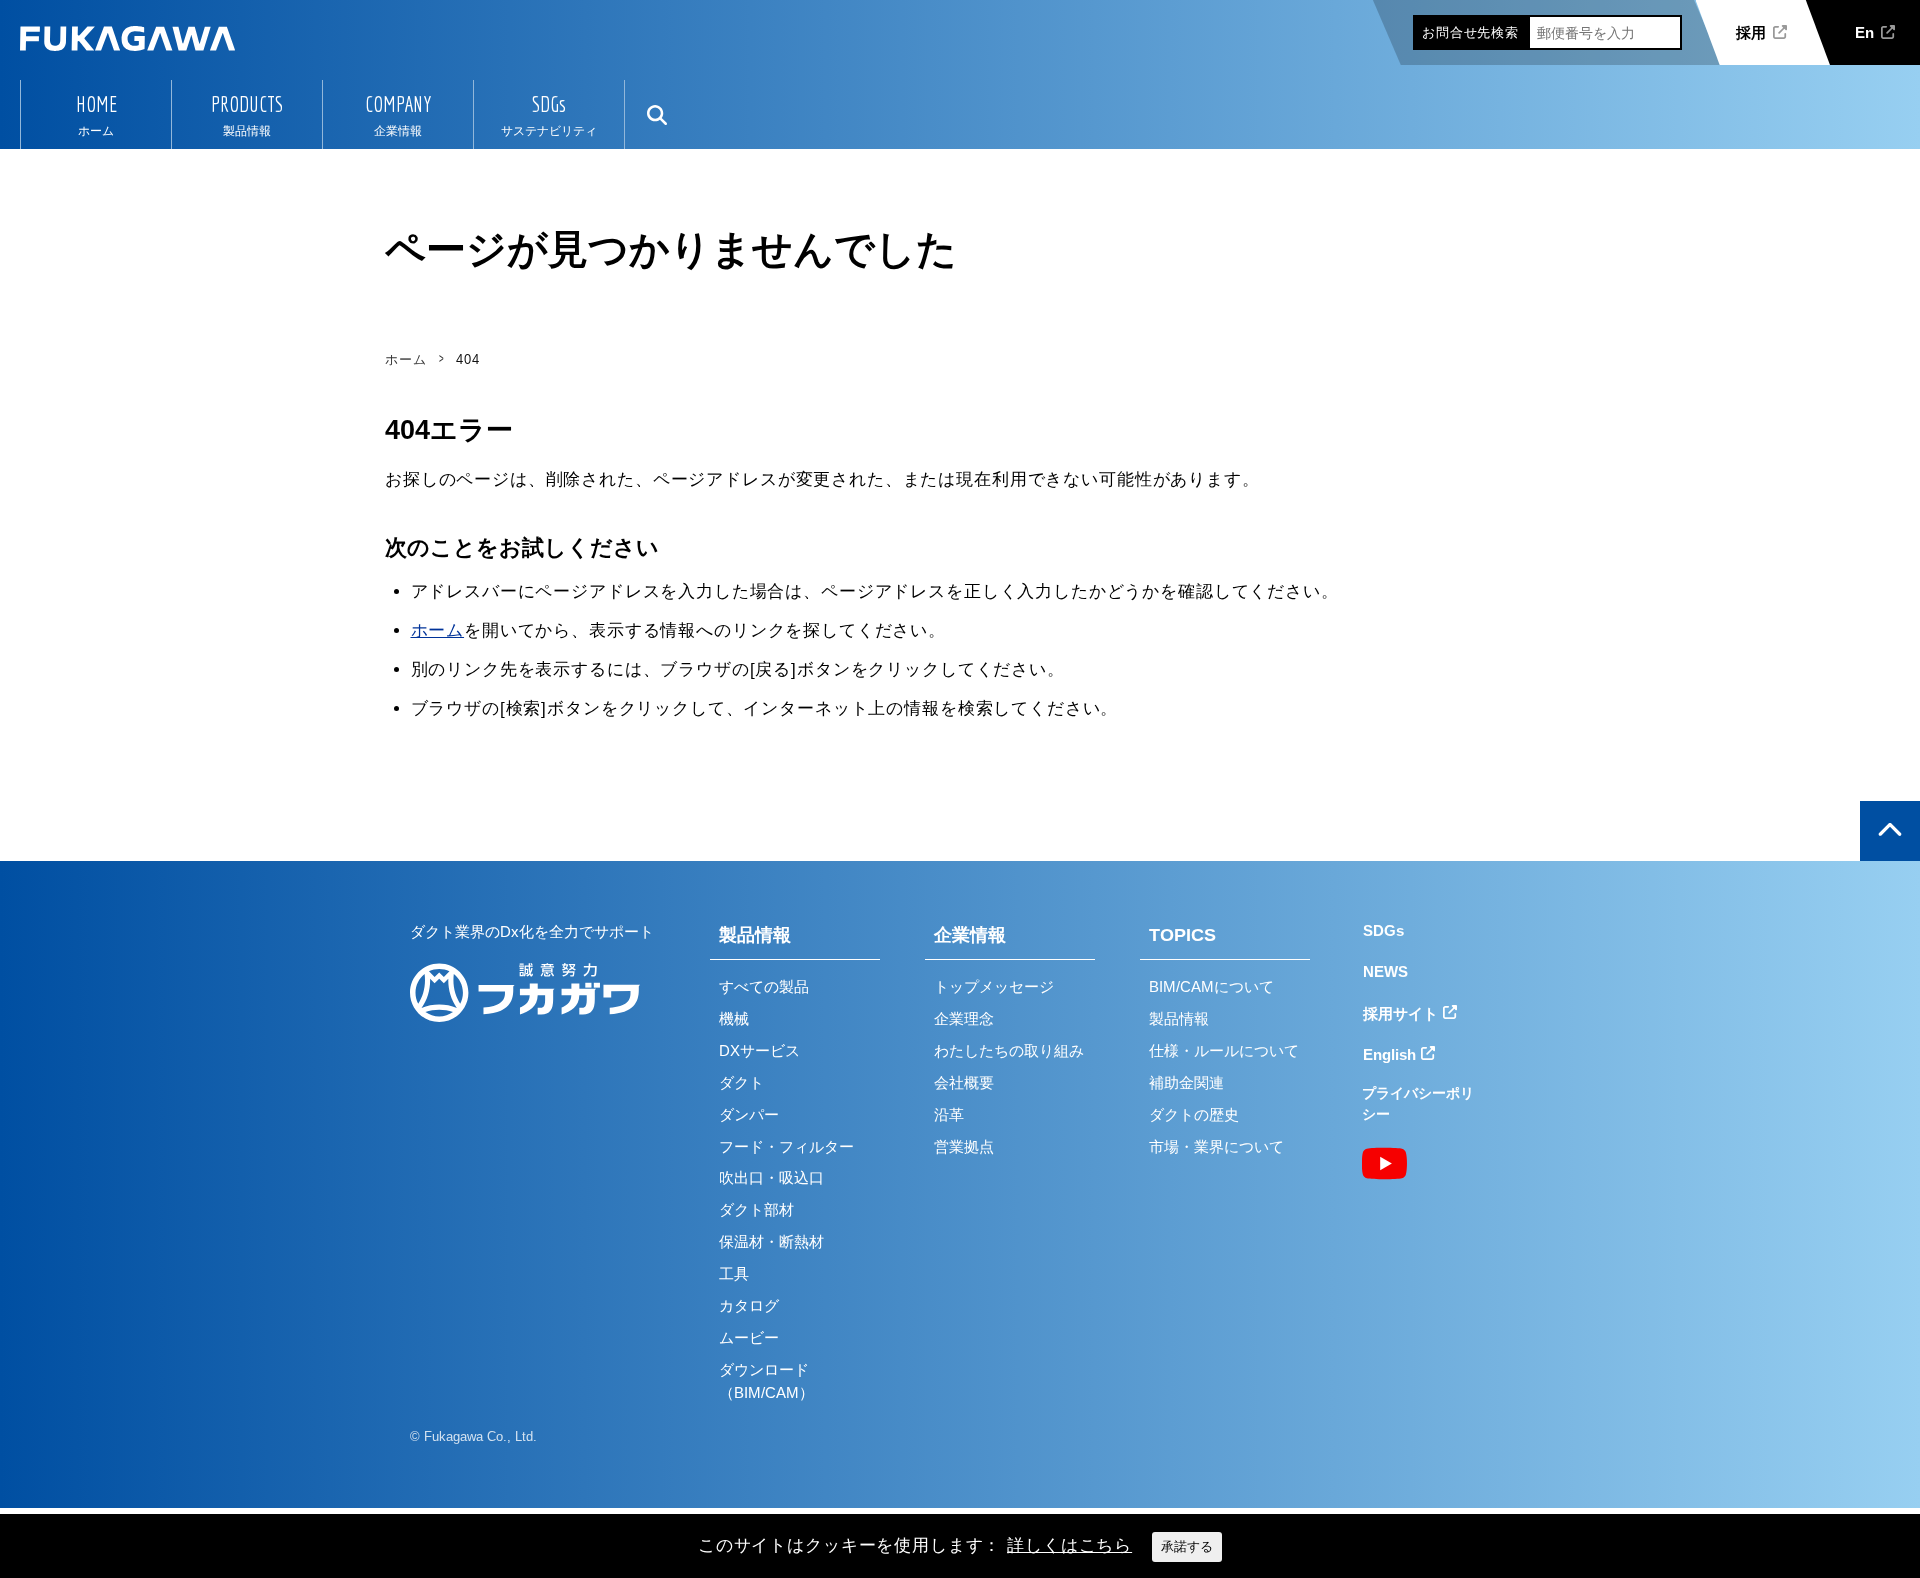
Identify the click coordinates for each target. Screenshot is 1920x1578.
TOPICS (1182, 935)
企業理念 (964, 1018)
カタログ (749, 1305)
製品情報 (755, 935)
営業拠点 (964, 1146)
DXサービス (759, 1050)
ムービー (749, 1337)
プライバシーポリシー (1418, 1103)
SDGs (549, 104)
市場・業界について (1216, 1146)
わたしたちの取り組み (1009, 1050)
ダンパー (749, 1114)
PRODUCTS (247, 104)
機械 (734, 1018)
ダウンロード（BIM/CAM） (766, 1381)
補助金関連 (1186, 1082)
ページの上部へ (1890, 831)
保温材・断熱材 (771, 1241)
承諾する (1187, 1546)
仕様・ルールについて (1224, 1050)
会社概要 (964, 1082)
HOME (96, 104)
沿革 (949, 1114)
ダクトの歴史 (1194, 1114)
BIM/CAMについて (1211, 986)
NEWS (1385, 971)
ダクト (741, 1082)
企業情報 (970, 935)
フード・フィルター (786, 1146)
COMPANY (398, 104)
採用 (1751, 32)
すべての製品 (764, 986)
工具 (734, 1273)
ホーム (438, 630)
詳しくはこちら (1069, 1545)
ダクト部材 (756, 1209)
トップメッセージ (994, 986)
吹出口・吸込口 (771, 1177)
